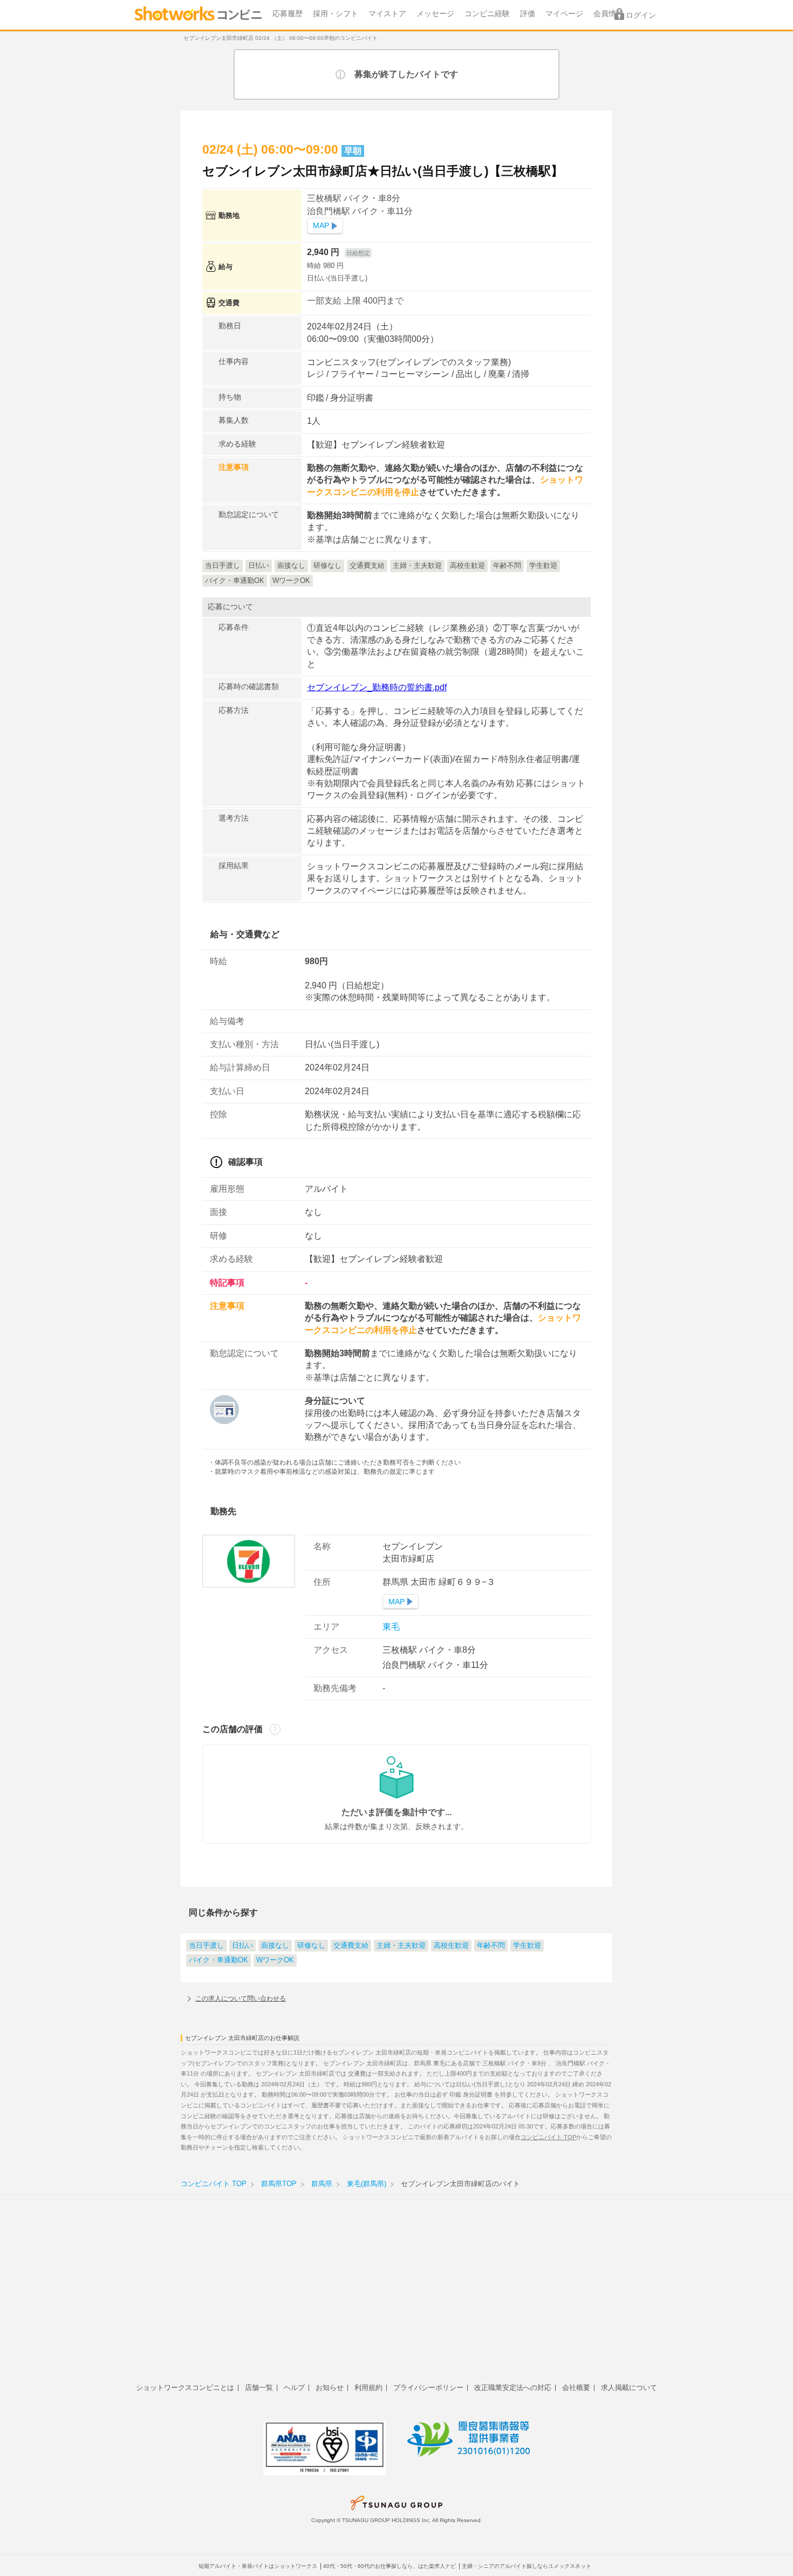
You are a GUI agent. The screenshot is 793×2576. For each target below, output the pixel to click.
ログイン (641, 15)
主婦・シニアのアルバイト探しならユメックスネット (527, 2566)
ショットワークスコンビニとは (185, 2388)
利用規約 (368, 2388)
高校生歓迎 (451, 1946)
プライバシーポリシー (428, 2388)
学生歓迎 (527, 1946)
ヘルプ (294, 2388)
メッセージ (435, 14)
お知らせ (330, 2388)
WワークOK (275, 1960)
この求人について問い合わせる (241, 1998)
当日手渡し (206, 1946)
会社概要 (576, 2388)
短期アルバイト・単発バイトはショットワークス (258, 2566)
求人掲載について (629, 2388)
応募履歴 (288, 14)
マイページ (564, 14)
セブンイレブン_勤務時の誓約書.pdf (377, 687)
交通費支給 (351, 1946)
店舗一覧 (259, 2388)
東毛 (391, 1627)
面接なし (275, 1946)
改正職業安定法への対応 (513, 2388)
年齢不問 (491, 1946)
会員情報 (609, 14)
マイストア (387, 14)
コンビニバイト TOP (548, 2137)
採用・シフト (336, 14)
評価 (528, 14)
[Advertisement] (396, 2295)
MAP (321, 226)
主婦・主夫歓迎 (401, 1946)
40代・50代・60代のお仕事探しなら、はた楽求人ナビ (389, 2566)
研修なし (311, 1946)
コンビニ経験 (487, 14)
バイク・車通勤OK (218, 1960)
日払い (242, 1946)
